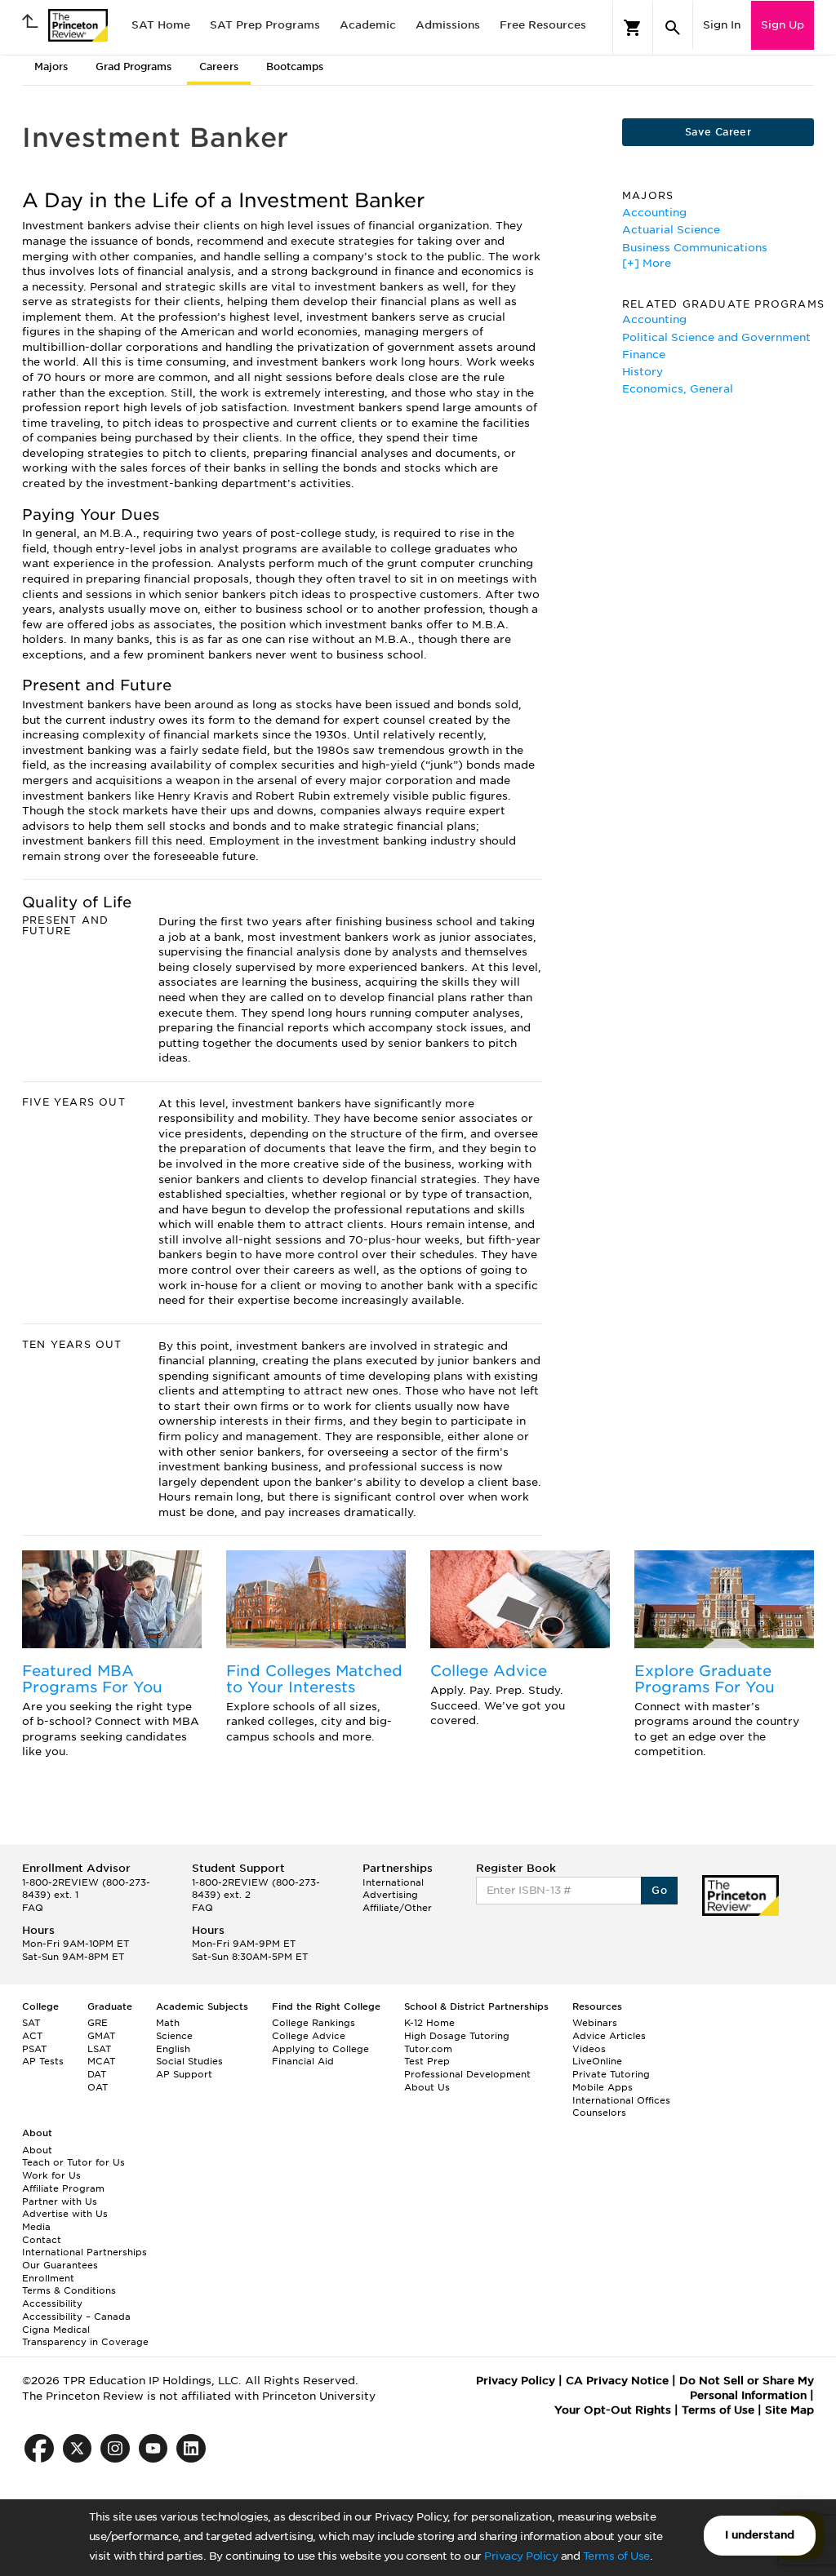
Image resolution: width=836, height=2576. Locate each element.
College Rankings (313, 2023)
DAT (97, 2074)
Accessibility (52, 2303)
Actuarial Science (671, 230)
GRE (98, 2023)
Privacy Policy (521, 2556)
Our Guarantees (60, 2265)
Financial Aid (303, 2061)
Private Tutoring (611, 2074)
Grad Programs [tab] (133, 67)
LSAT (99, 2049)
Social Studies (189, 2061)
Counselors (599, 2113)
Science (174, 2036)
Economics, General (678, 389)
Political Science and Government (716, 337)
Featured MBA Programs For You (92, 1679)
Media (36, 2227)
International (393, 1882)
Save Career (718, 132)
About (37, 2150)
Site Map (789, 2410)
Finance (644, 355)
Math (168, 2023)
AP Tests (43, 2061)
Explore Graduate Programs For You (705, 1679)
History (643, 372)
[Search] (673, 28)
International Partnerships (84, 2252)
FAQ (33, 1908)
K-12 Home (429, 2023)
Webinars (595, 2023)
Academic (368, 25)
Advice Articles (609, 2036)
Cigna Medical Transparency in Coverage (85, 2336)
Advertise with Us (65, 2214)
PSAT (34, 2049)
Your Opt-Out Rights (613, 2410)
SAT (31, 2023)
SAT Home (161, 25)
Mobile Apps (603, 2087)
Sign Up (783, 25)
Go (659, 1890)
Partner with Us (60, 2201)
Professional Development (467, 2074)
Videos (589, 2049)
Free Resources (543, 25)
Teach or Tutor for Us (73, 2162)
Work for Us (51, 2175)
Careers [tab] (219, 67)
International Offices (621, 2100)
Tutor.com (428, 2049)
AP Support (184, 2074)
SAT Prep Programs (265, 25)
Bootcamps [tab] (295, 67)
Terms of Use (616, 2556)
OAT (98, 2087)
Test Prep (427, 2061)
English (173, 2049)
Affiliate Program (63, 2188)
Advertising (390, 1895)
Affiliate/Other (397, 1908)
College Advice (489, 1671)
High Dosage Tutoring (457, 2036)
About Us (427, 2087)
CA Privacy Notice (617, 2381)
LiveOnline (597, 2061)
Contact (42, 2240)
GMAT (101, 2036)
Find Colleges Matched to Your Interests (314, 1679)
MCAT (101, 2061)
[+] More (647, 263)
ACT (32, 2036)
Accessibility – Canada (76, 2317)
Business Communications (695, 248)
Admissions (448, 25)
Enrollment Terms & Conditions (69, 2285)
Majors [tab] (51, 67)
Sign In (722, 25)
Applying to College (320, 2049)
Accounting (654, 213)
